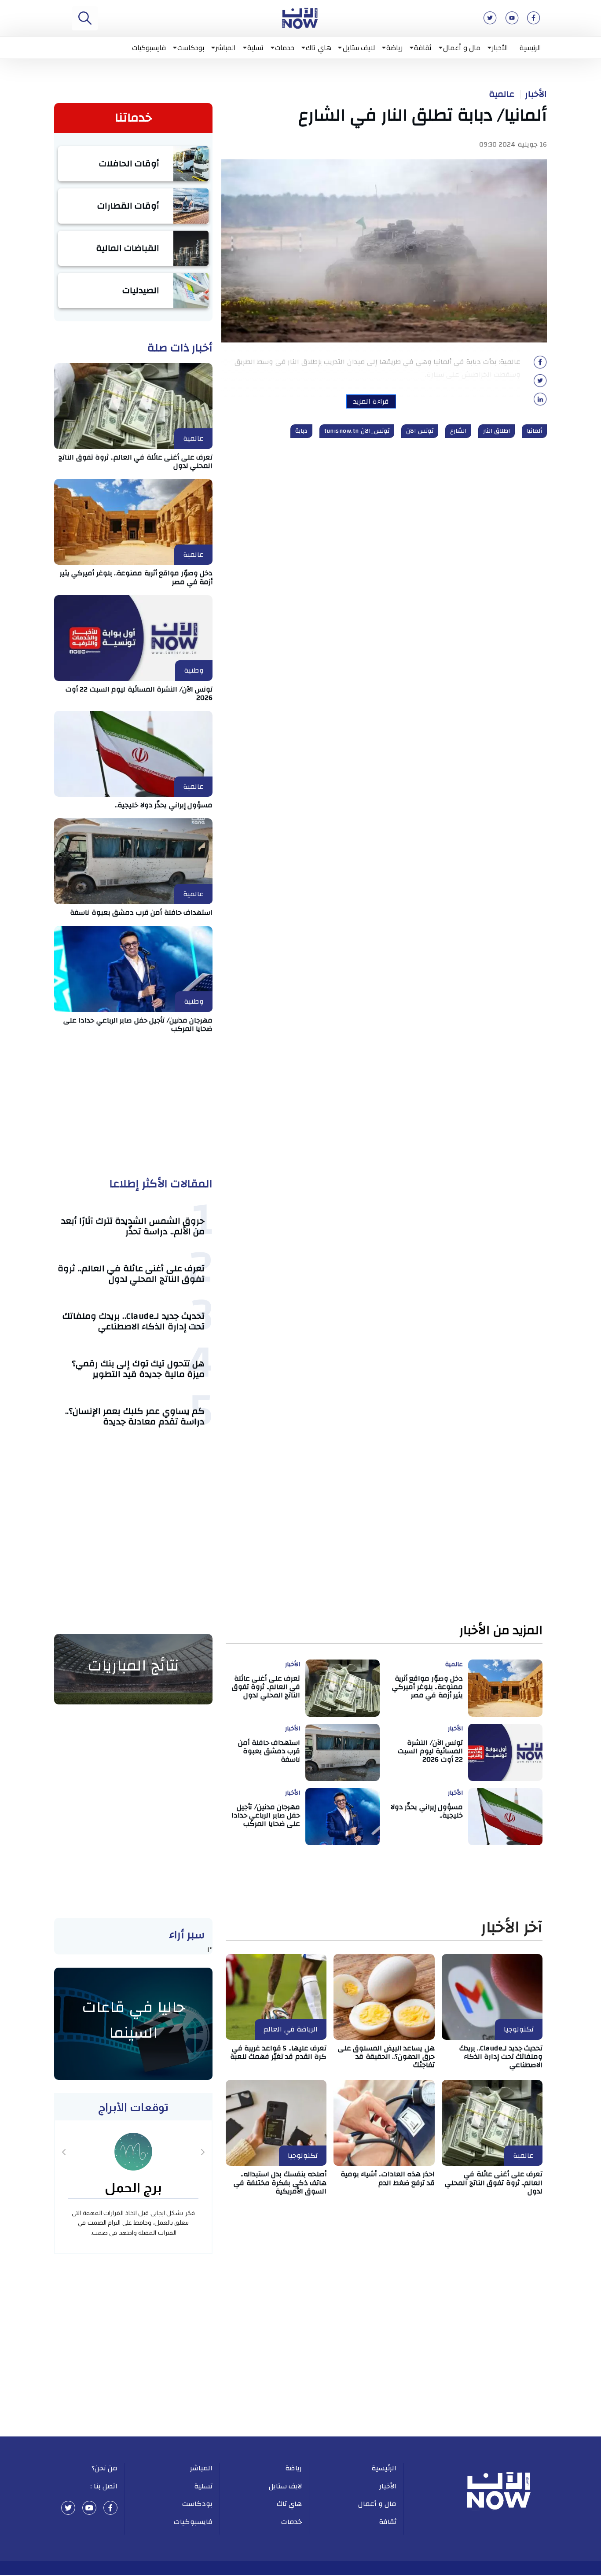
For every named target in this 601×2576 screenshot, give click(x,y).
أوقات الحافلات (129, 164)
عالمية (502, 94)
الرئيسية (530, 48)
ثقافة (423, 48)
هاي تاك (319, 48)
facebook (110, 2508)
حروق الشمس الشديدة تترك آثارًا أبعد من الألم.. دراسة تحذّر (133, 1226)
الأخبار (500, 48)
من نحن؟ (105, 2468)
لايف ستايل (359, 48)
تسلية (255, 48)
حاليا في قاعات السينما (134, 2020)
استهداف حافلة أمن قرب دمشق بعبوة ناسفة (141, 913)
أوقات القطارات (128, 206)
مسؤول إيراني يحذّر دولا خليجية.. (164, 805)
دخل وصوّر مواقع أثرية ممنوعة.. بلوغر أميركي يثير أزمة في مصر (136, 577)
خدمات (285, 48)
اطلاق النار (497, 431)
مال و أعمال (462, 48)
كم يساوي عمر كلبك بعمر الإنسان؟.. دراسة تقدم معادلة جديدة (135, 1416)
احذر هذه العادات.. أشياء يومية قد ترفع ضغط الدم (388, 2178)
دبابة (301, 431)
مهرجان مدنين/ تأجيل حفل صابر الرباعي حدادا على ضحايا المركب (138, 1025)
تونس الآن (420, 431)
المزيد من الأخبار (501, 1631)
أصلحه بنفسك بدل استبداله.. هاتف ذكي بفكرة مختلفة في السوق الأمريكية (280, 2182)
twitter (68, 2508)
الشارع (458, 431)
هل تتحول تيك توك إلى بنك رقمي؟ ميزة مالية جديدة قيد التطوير (138, 1369)
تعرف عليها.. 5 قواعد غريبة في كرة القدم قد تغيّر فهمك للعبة (279, 2052)
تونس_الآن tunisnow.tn (357, 431)
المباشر (226, 48)
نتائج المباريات (133, 1666)
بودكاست (191, 48)
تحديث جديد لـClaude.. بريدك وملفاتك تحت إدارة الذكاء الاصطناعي (134, 1321)
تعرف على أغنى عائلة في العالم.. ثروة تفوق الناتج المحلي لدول (136, 462)
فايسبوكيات (149, 48)
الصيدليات (141, 290)
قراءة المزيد (371, 401)
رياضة (394, 48)
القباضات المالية (128, 248)
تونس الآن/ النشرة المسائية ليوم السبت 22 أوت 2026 (139, 694)
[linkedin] (540, 402)
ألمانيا (534, 431)
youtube (89, 2508)
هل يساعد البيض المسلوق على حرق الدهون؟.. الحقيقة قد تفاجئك (386, 2057)
